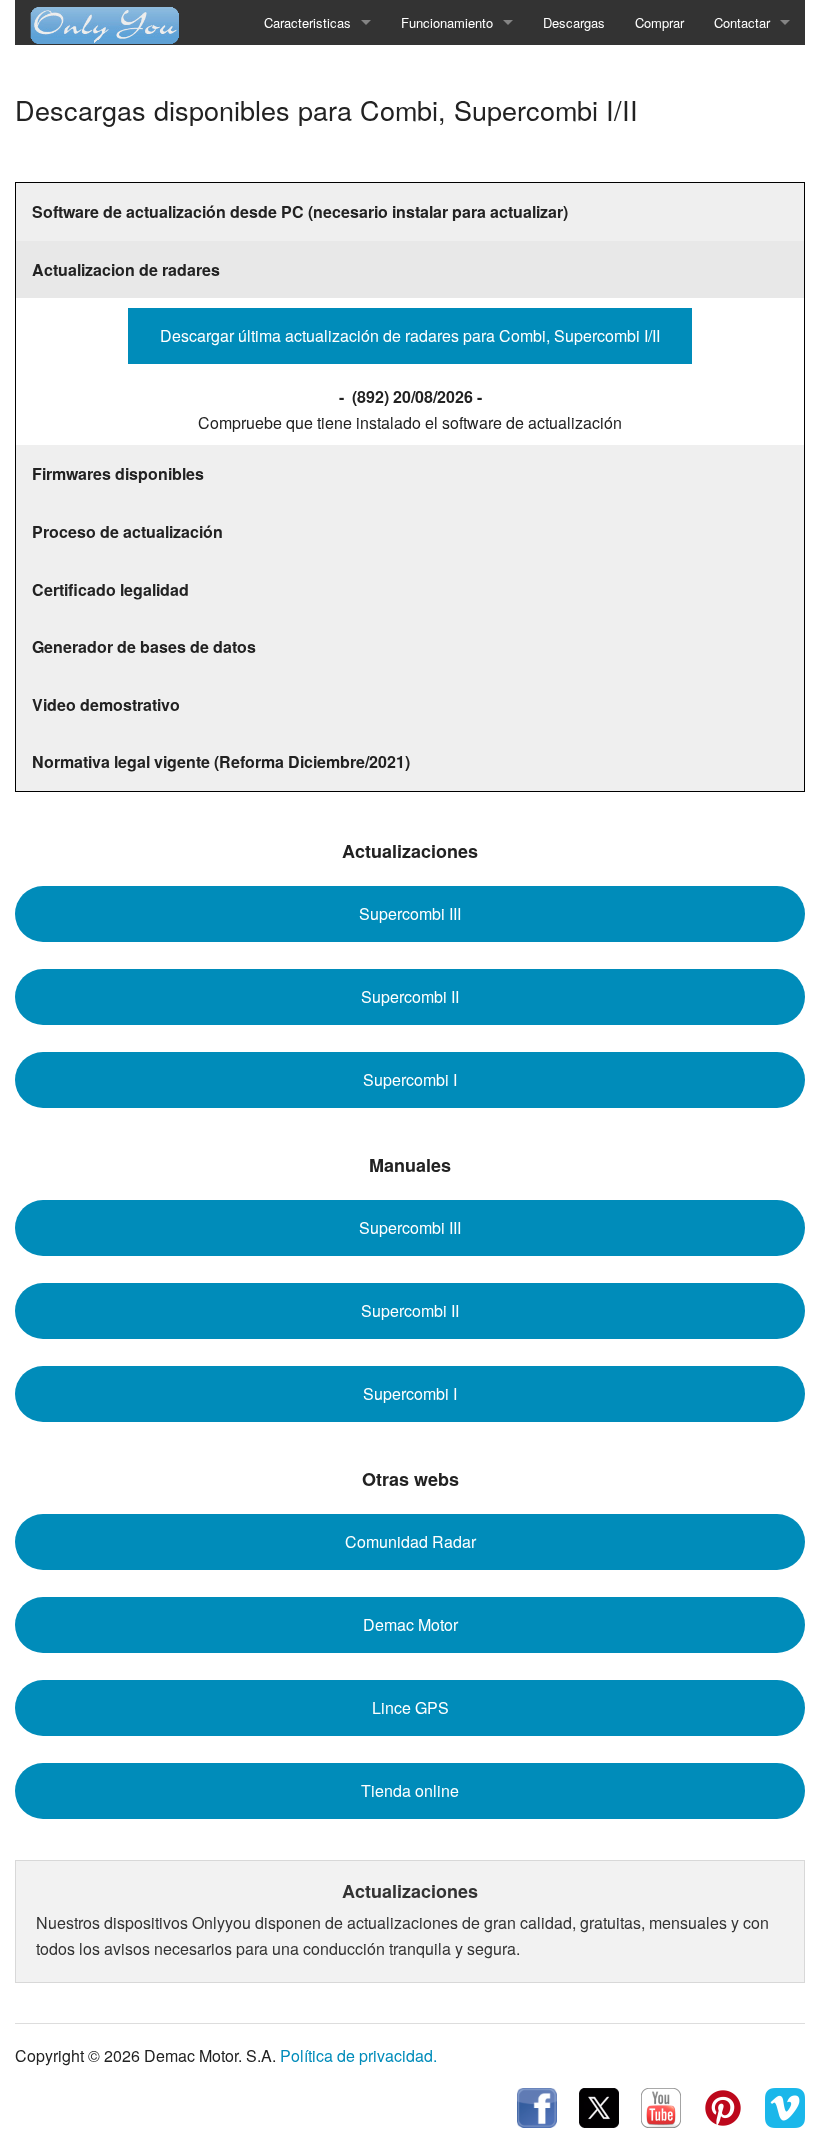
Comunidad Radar (410, 1541)
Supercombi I (410, 1079)
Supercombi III (410, 913)
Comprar (659, 22)
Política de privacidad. (358, 2055)
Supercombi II (410, 996)
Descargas (574, 22)
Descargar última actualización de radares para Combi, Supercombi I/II (410, 335)
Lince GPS (410, 1707)
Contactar (742, 22)
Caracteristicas (307, 22)
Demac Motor (410, 1624)
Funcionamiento (447, 22)
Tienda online (410, 1790)
